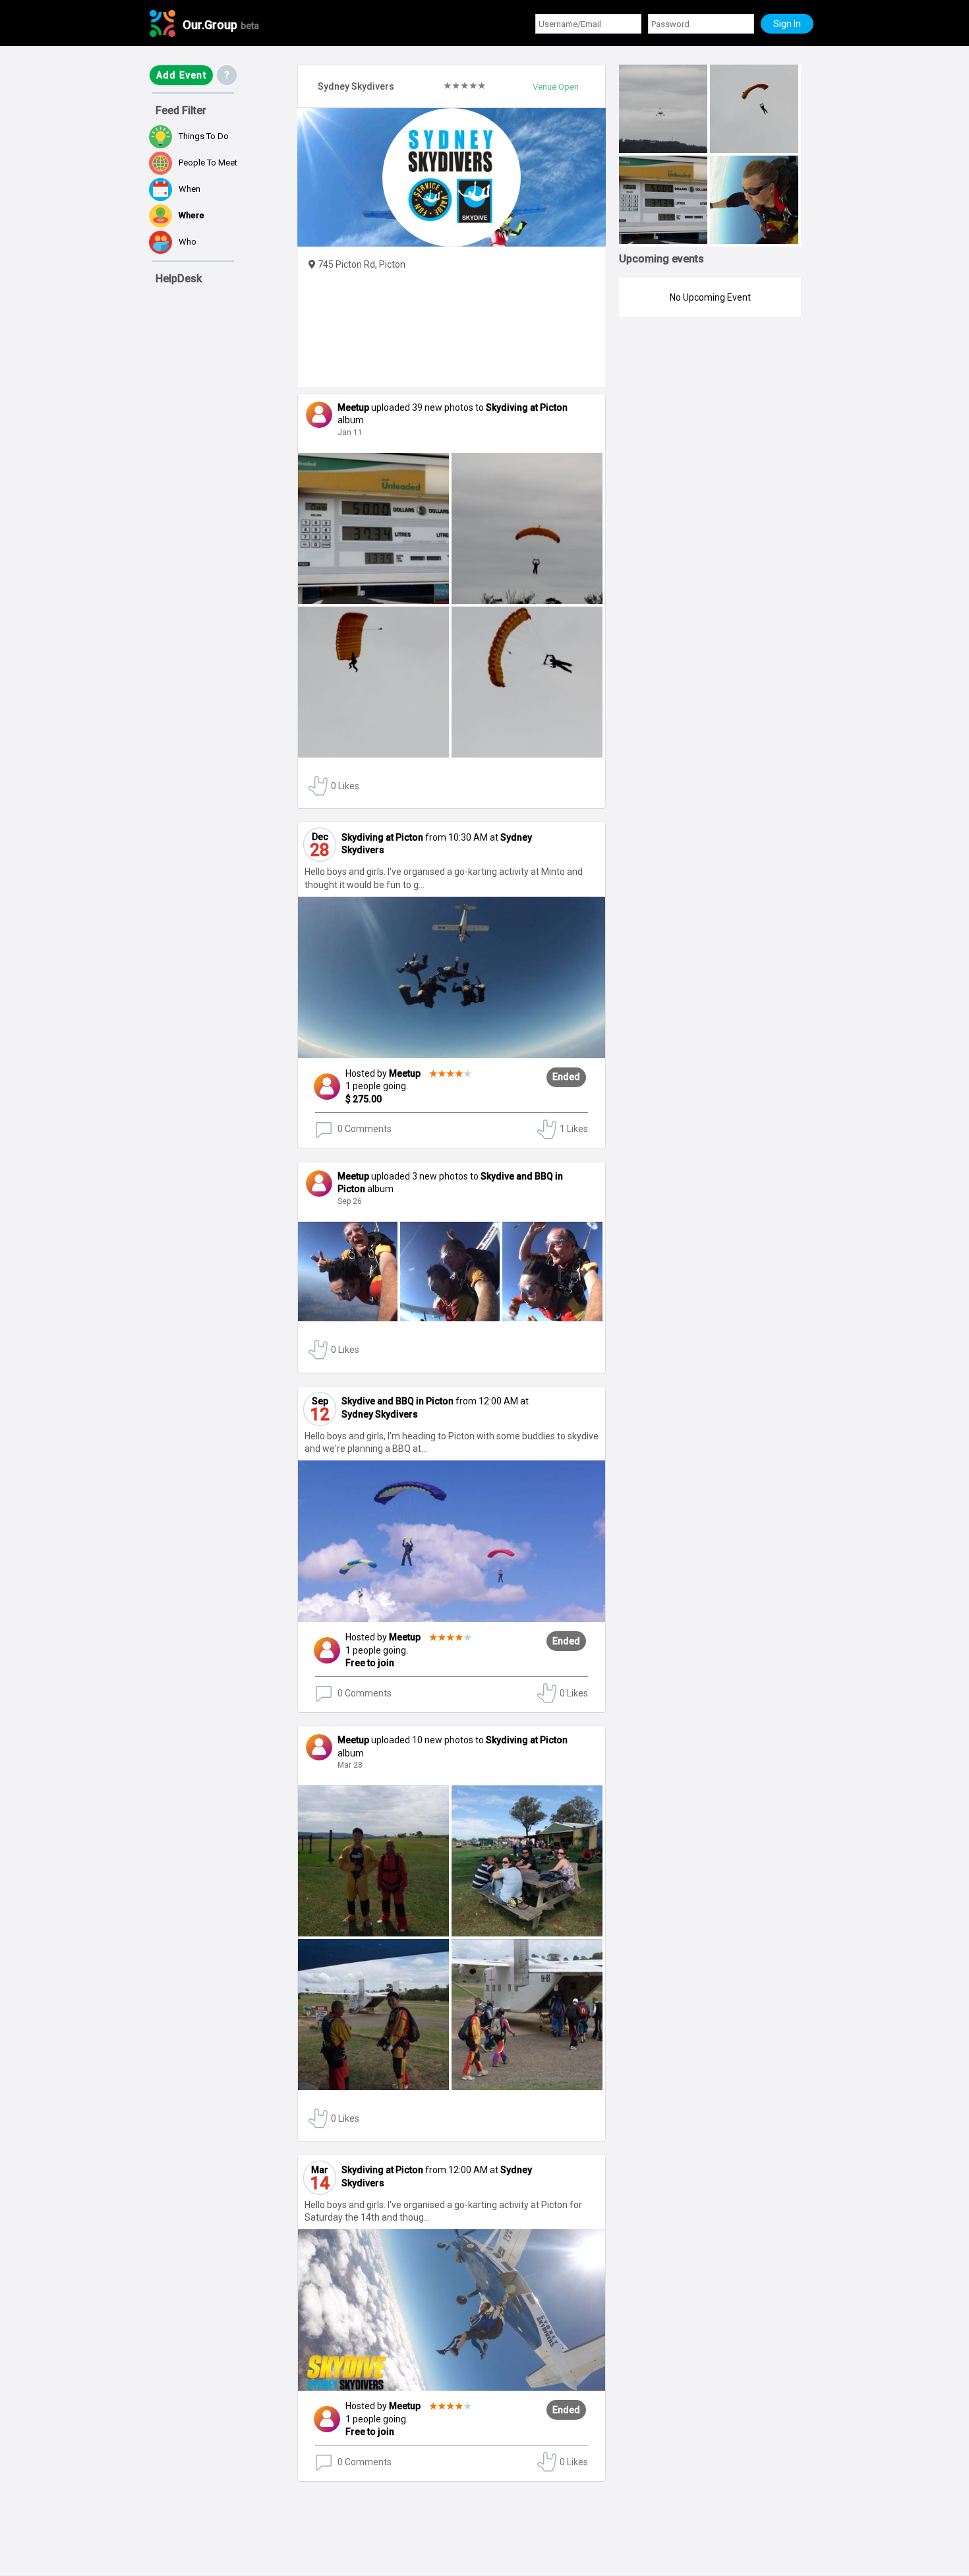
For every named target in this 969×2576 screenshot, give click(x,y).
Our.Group (221, 25)
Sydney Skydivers (380, 1414)
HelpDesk (179, 279)
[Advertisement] (215, 2499)
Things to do (204, 136)
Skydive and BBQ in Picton (397, 1401)
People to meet (208, 163)
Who (188, 242)
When (190, 189)
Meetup (430, 1073)
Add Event (181, 75)
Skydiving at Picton (527, 407)
